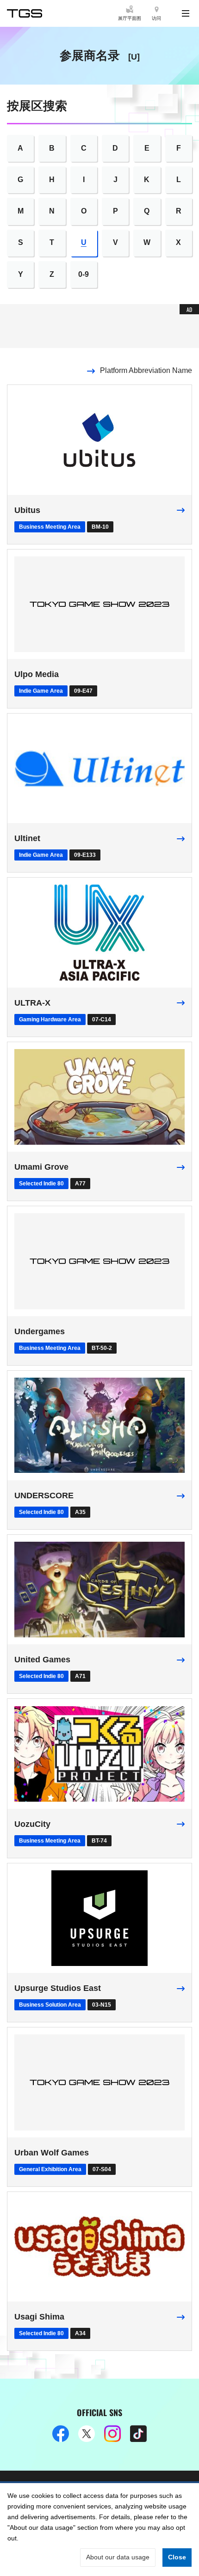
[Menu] (186, 13)
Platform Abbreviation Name (146, 370)
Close (177, 2557)
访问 (156, 18)
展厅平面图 (130, 18)
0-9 (84, 274)
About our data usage (118, 2557)
